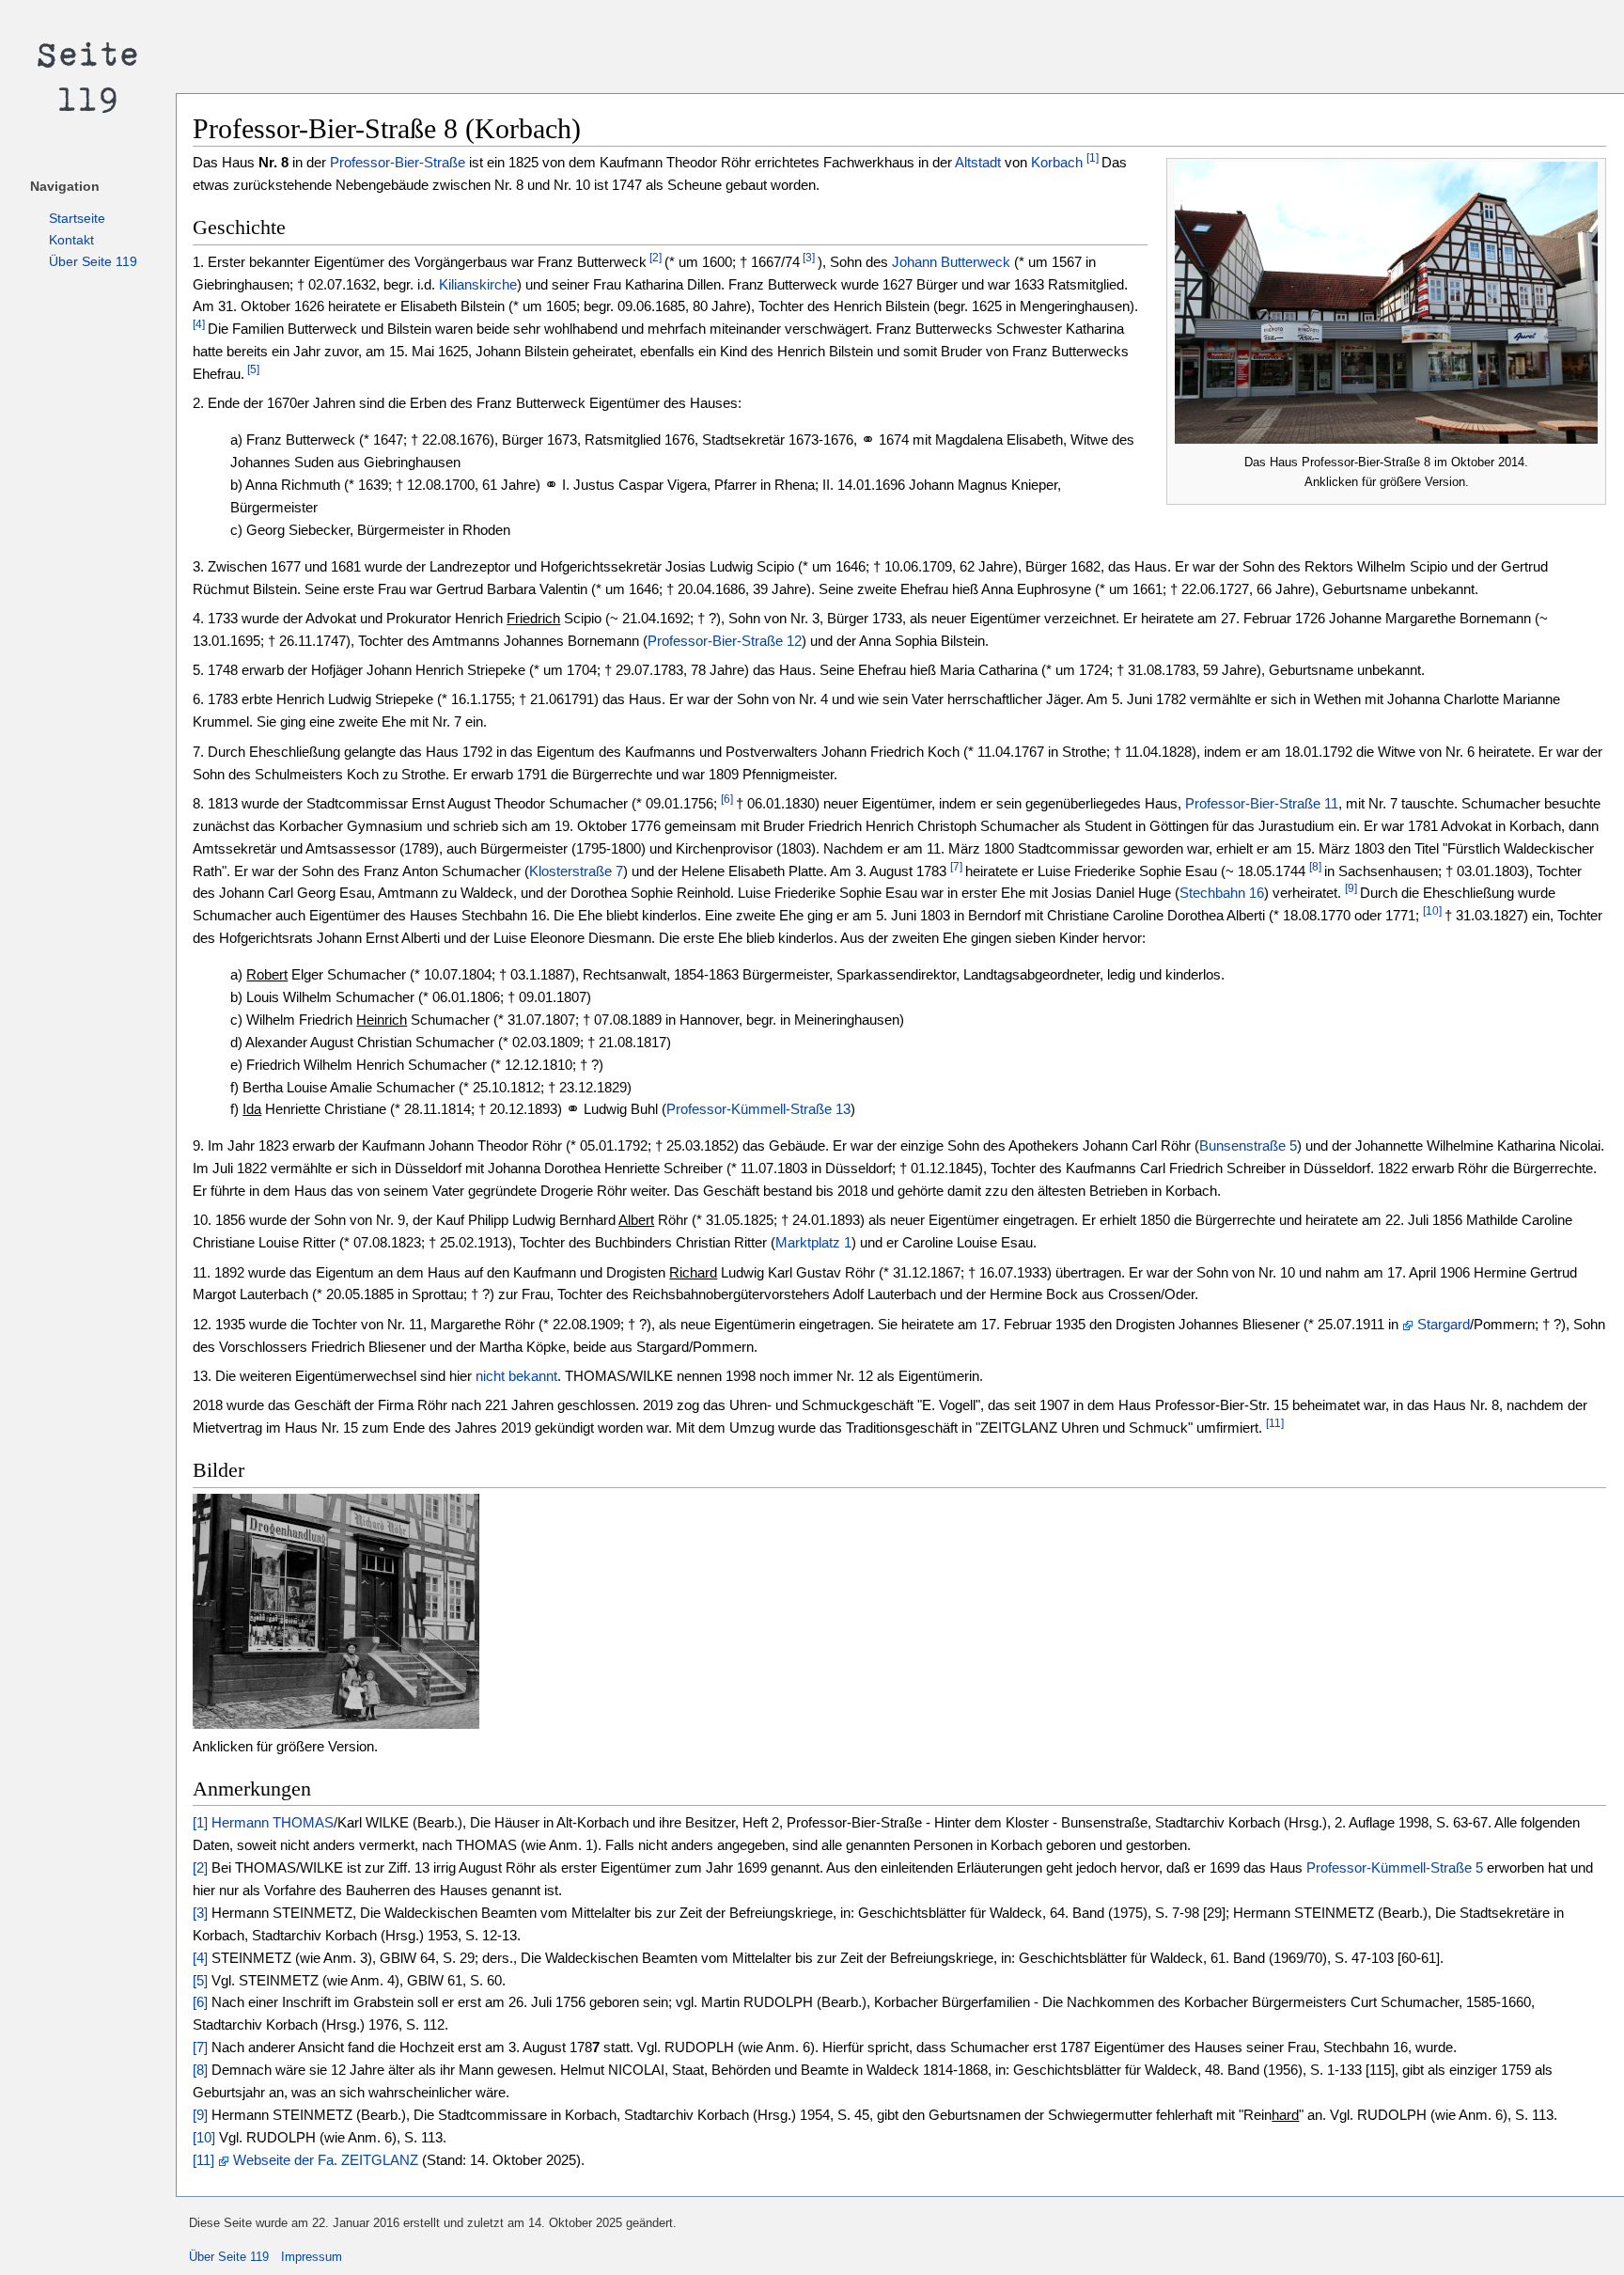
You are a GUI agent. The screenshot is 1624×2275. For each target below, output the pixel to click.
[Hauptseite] (88, 75)
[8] (1315, 867)
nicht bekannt (516, 1376)
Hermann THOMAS (273, 1822)
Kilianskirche (478, 284)
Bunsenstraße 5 (1248, 1145)
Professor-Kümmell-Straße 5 (1395, 1867)
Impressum (312, 2257)
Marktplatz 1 (813, 1242)
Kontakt (71, 240)
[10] (1432, 911)
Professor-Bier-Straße (398, 162)
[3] (807, 258)
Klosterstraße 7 (576, 871)
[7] (956, 867)
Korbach (1057, 162)
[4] (199, 324)
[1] (1093, 159)
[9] (1351, 889)
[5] (252, 369)
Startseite (77, 218)
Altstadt (978, 162)
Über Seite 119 (93, 261)
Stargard (1444, 1324)
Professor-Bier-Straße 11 (1262, 803)
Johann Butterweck (951, 262)
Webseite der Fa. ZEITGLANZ (326, 2160)
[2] (654, 258)
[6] (727, 799)
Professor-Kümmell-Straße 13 (758, 1109)
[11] (1275, 1423)
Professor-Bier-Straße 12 (725, 641)
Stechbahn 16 (1222, 893)
